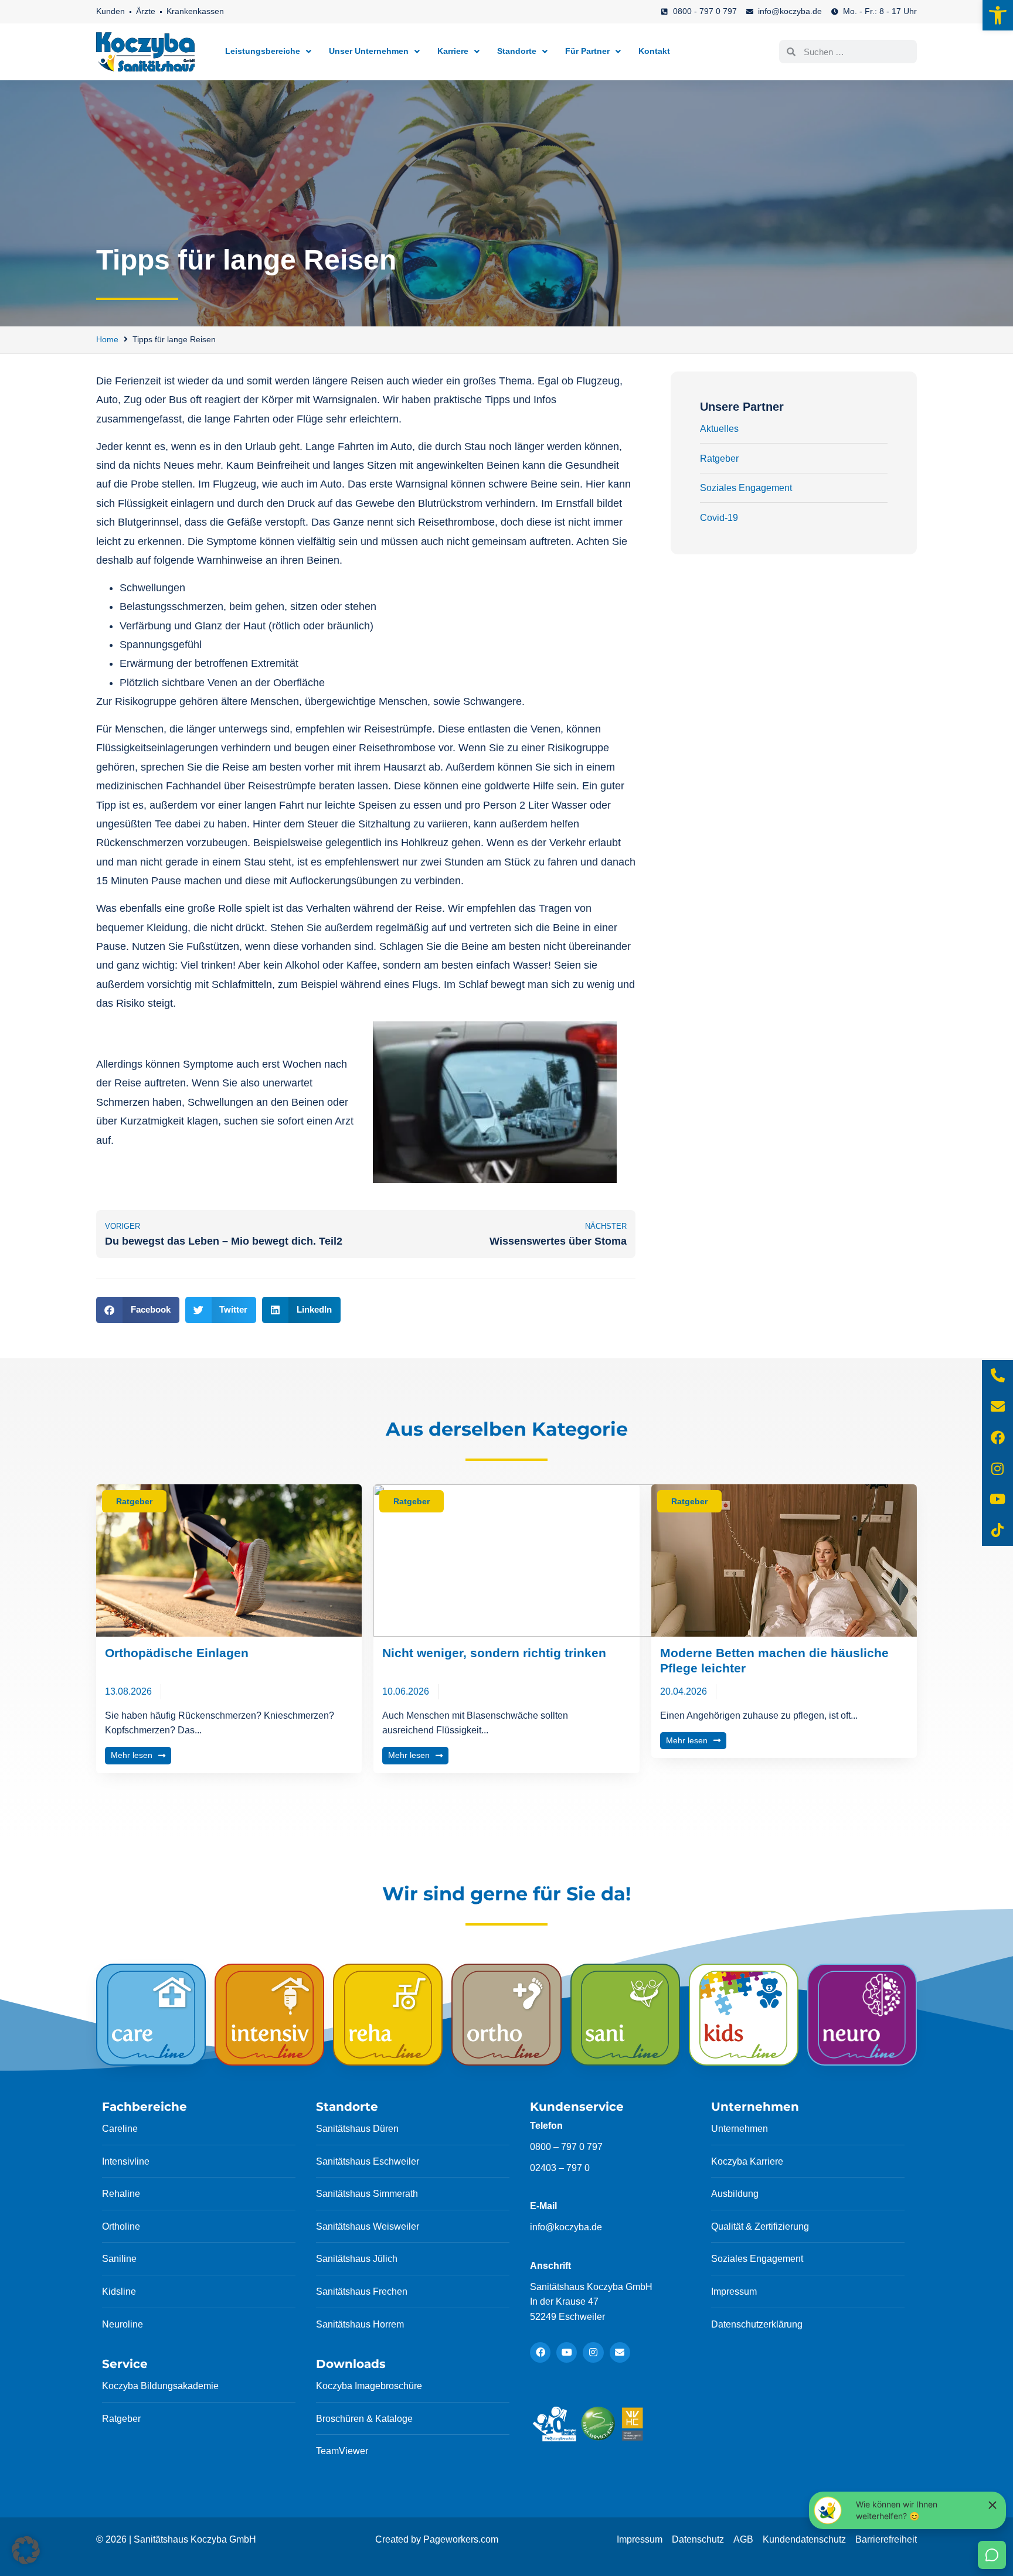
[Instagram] (593, 2352)
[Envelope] (620, 2352)
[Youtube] (567, 2352)
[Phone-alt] (997, 1376)
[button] (998, 15)
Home (107, 339)
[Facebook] (540, 2352)
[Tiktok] (997, 1530)
